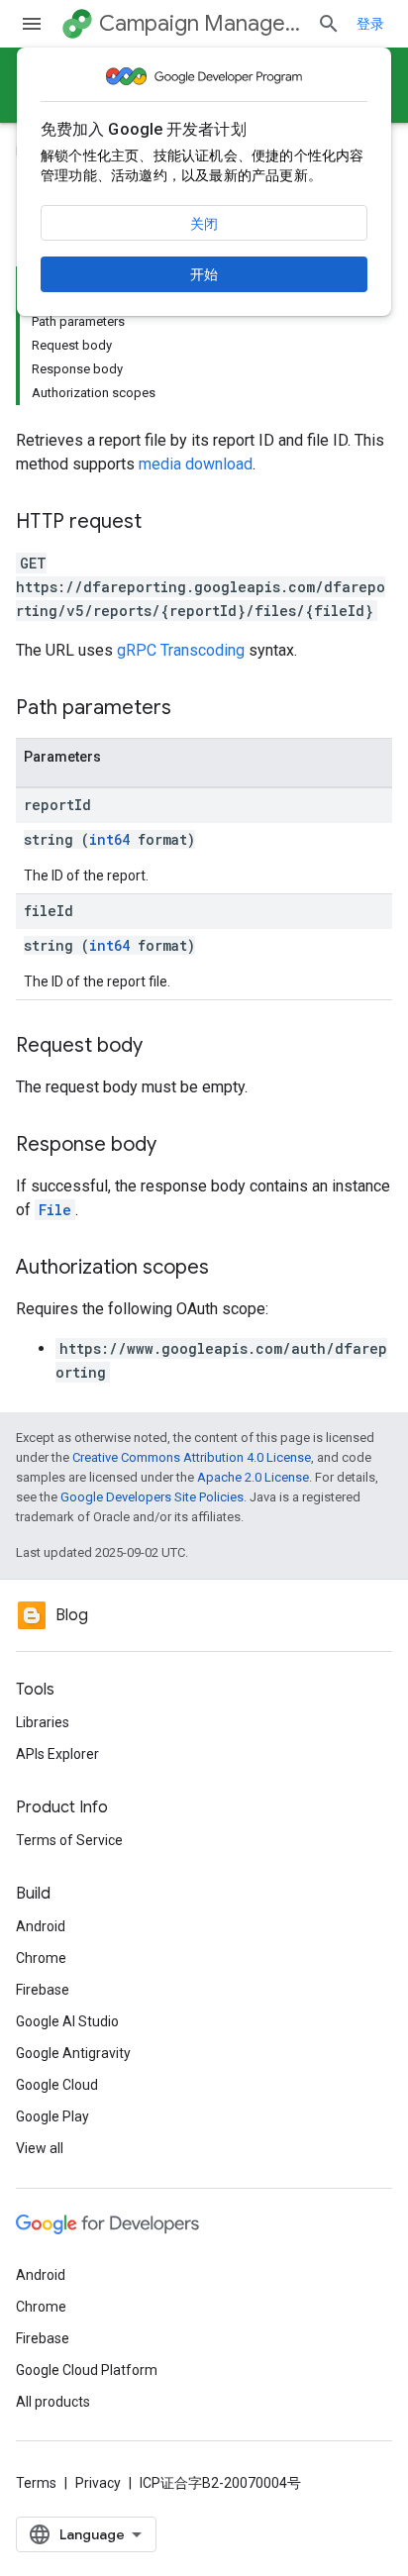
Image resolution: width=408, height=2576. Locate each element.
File (55, 1210)
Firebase (43, 1990)
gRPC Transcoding (181, 650)
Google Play (52, 2116)
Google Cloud (57, 2085)
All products (53, 2402)
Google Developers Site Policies (152, 1497)
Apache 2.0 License (253, 1477)
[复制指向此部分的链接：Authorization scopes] (229, 1269)
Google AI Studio (67, 2021)
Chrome (41, 1958)
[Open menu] (32, 24)
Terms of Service (69, 1840)
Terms (36, 2483)
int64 (109, 839)
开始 (204, 274)
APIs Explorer (57, 1754)
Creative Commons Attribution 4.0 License (192, 1457)
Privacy (98, 2483)
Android (41, 1926)
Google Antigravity (73, 2053)
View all (40, 2148)
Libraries (43, 1722)
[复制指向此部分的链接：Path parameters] (191, 709)
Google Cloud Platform (87, 2370)
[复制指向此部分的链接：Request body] (162, 1047)
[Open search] (329, 24)
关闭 (204, 224)
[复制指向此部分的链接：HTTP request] (161, 523)
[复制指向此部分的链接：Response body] (176, 1146)
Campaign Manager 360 (200, 23)
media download (196, 464)
